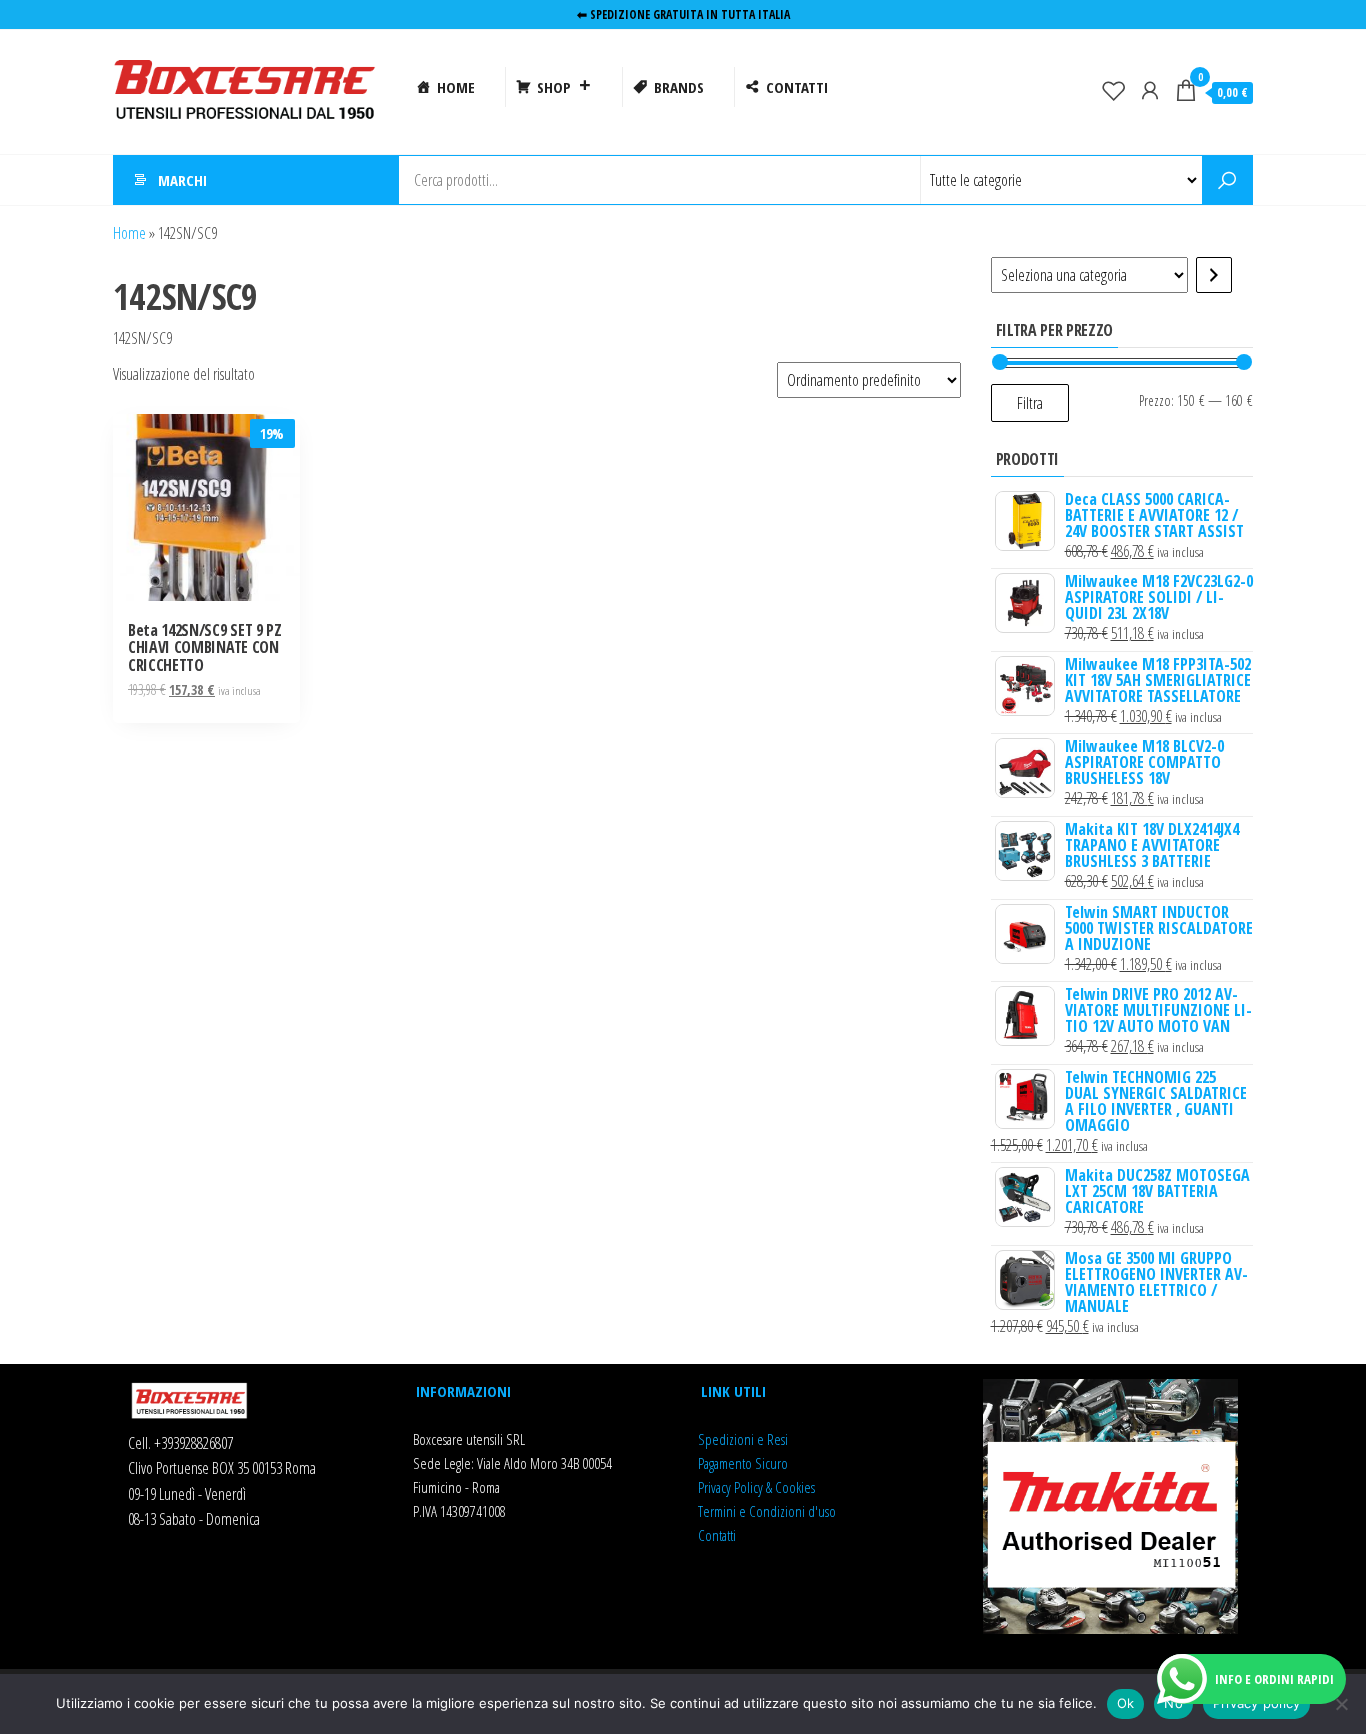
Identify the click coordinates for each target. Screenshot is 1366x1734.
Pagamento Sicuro (743, 1463)
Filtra (1030, 403)
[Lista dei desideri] (1114, 90)
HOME (456, 87)
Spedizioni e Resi (743, 1439)
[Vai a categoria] (1214, 275)
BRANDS (679, 87)
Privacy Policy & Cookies (756, 1487)
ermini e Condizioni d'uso (769, 1511)
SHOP (554, 87)
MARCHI (182, 180)
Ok (1126, 1703)
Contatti (717, 1535)
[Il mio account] (1150, 90)
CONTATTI (797, 87)
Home (129, 233)
